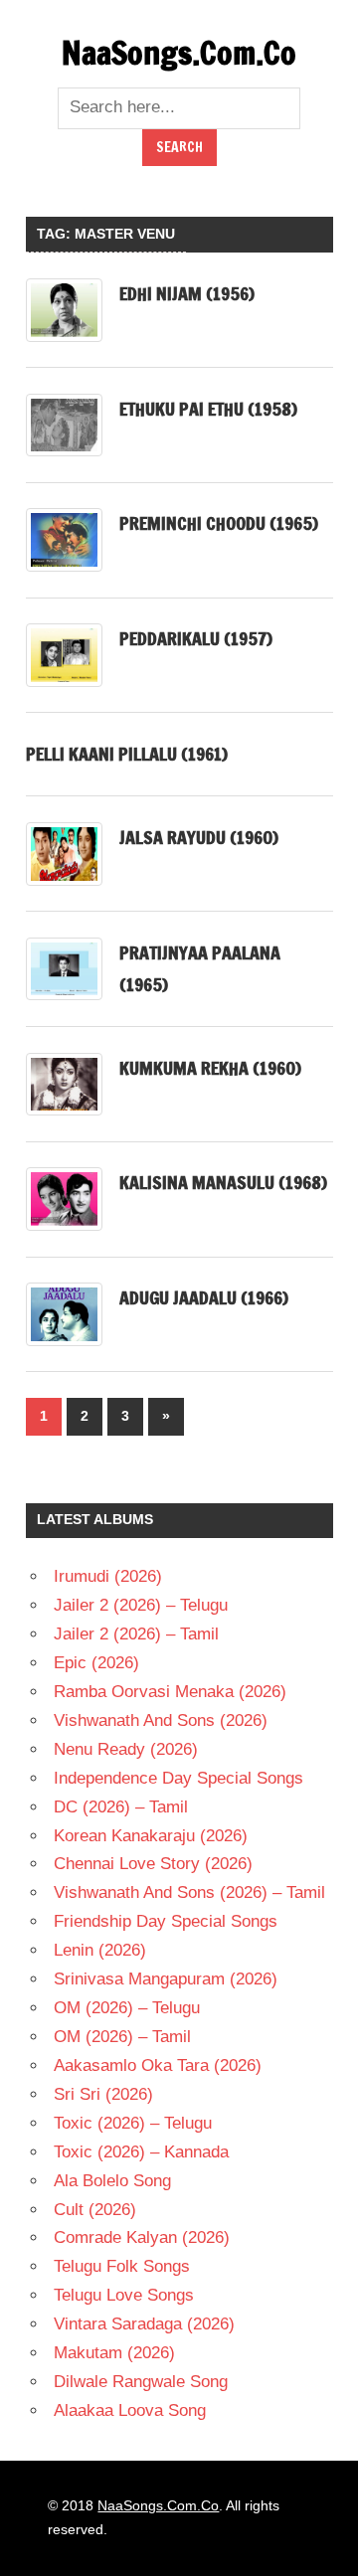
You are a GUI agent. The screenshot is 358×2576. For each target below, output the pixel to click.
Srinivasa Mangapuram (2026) (166, 1979)
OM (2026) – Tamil (122, 2037)
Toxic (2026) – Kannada (141, 2152)
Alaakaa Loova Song (130, 2410)
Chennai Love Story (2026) (153, 1864)
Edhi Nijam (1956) (187, 293)
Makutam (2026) (114, 2353)
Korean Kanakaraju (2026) (151, 1836)
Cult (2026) (95, 2210)
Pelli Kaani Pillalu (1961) (127, 754)
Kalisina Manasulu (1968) (223, 1182)
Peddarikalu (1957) (196, 638)
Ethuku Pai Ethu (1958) (208, 409)
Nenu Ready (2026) (126, 1749)
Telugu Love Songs (124, 2295)
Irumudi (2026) (108, 1576)
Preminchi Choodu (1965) (219, 523)
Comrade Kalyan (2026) (142, 2237)
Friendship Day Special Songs (166, 1921)
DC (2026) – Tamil (121, 1807)
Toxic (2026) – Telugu (133, 2123)
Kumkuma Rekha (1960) (210, 1068)
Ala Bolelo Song (112, 2181)
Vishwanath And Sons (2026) (161, 1720)
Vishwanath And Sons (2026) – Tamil (189, 1892)
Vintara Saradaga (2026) (144, 2324)
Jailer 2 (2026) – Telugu (141, 1605)
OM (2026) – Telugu (127, 2008)
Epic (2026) (96, 1663)
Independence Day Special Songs (179, 1778)
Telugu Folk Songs (122, 2266)
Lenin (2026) (100, 1950)
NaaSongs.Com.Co (179, 53)
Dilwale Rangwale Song (141, 2382)
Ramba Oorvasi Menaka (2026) (170, 1692)
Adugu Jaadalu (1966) (204, 1297)
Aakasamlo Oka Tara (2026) (158, 2065)
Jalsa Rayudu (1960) (199, 837)
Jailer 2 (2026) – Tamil (136, 1634)
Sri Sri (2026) (103, 2094)
